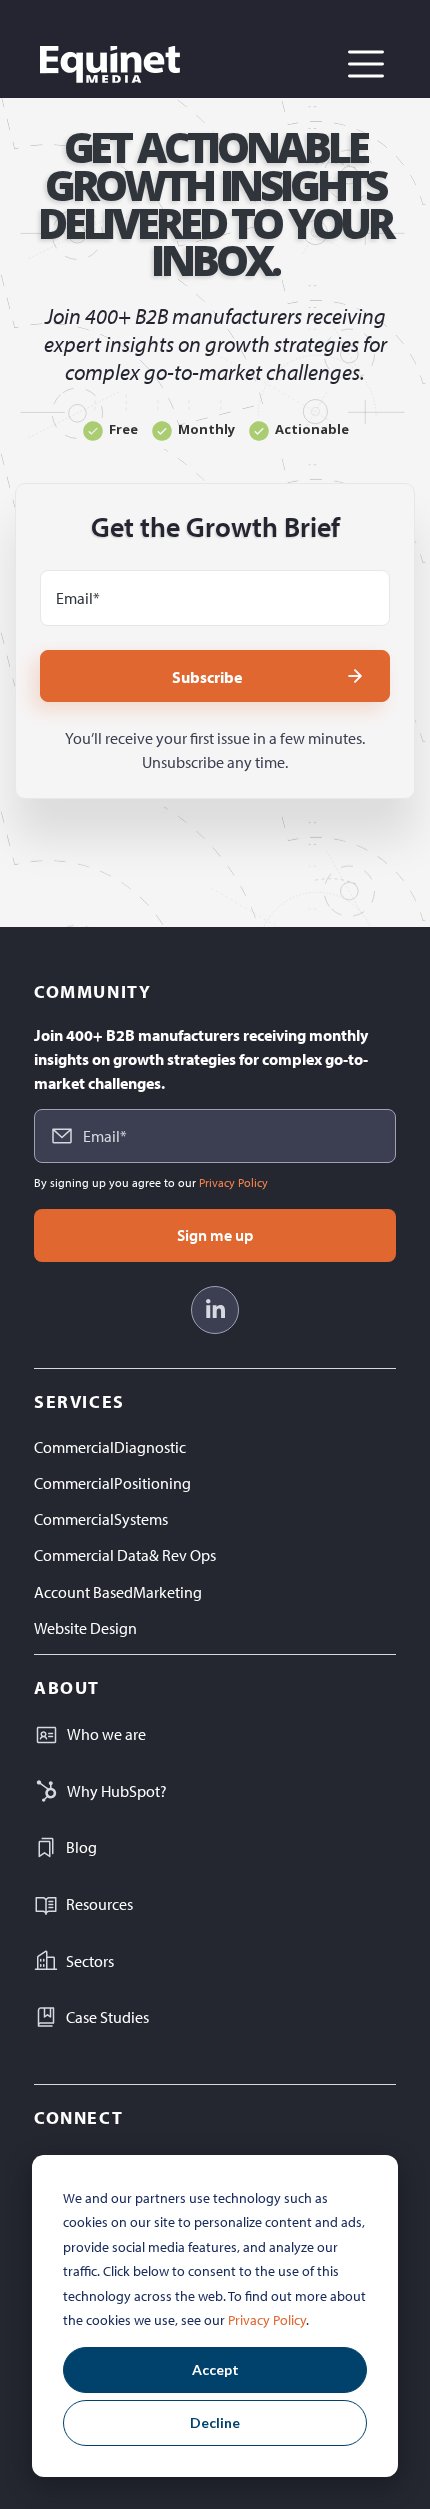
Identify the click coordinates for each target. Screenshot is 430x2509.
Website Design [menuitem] (85, 1628)
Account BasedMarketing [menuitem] (118, 1592)
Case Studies (107, 2017)
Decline (215, 2422)
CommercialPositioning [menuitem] (112, 1483)
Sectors (90, 1961)
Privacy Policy (267, 2320)
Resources (99, 1904)
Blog (81, 1847)
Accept (215, 2369)
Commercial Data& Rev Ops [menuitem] (125, 1555)
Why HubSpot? (117, 1791)
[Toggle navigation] (366, 64)
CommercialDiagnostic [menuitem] (110, 1447)
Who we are (106, 1734)
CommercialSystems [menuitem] (101, 1519)
